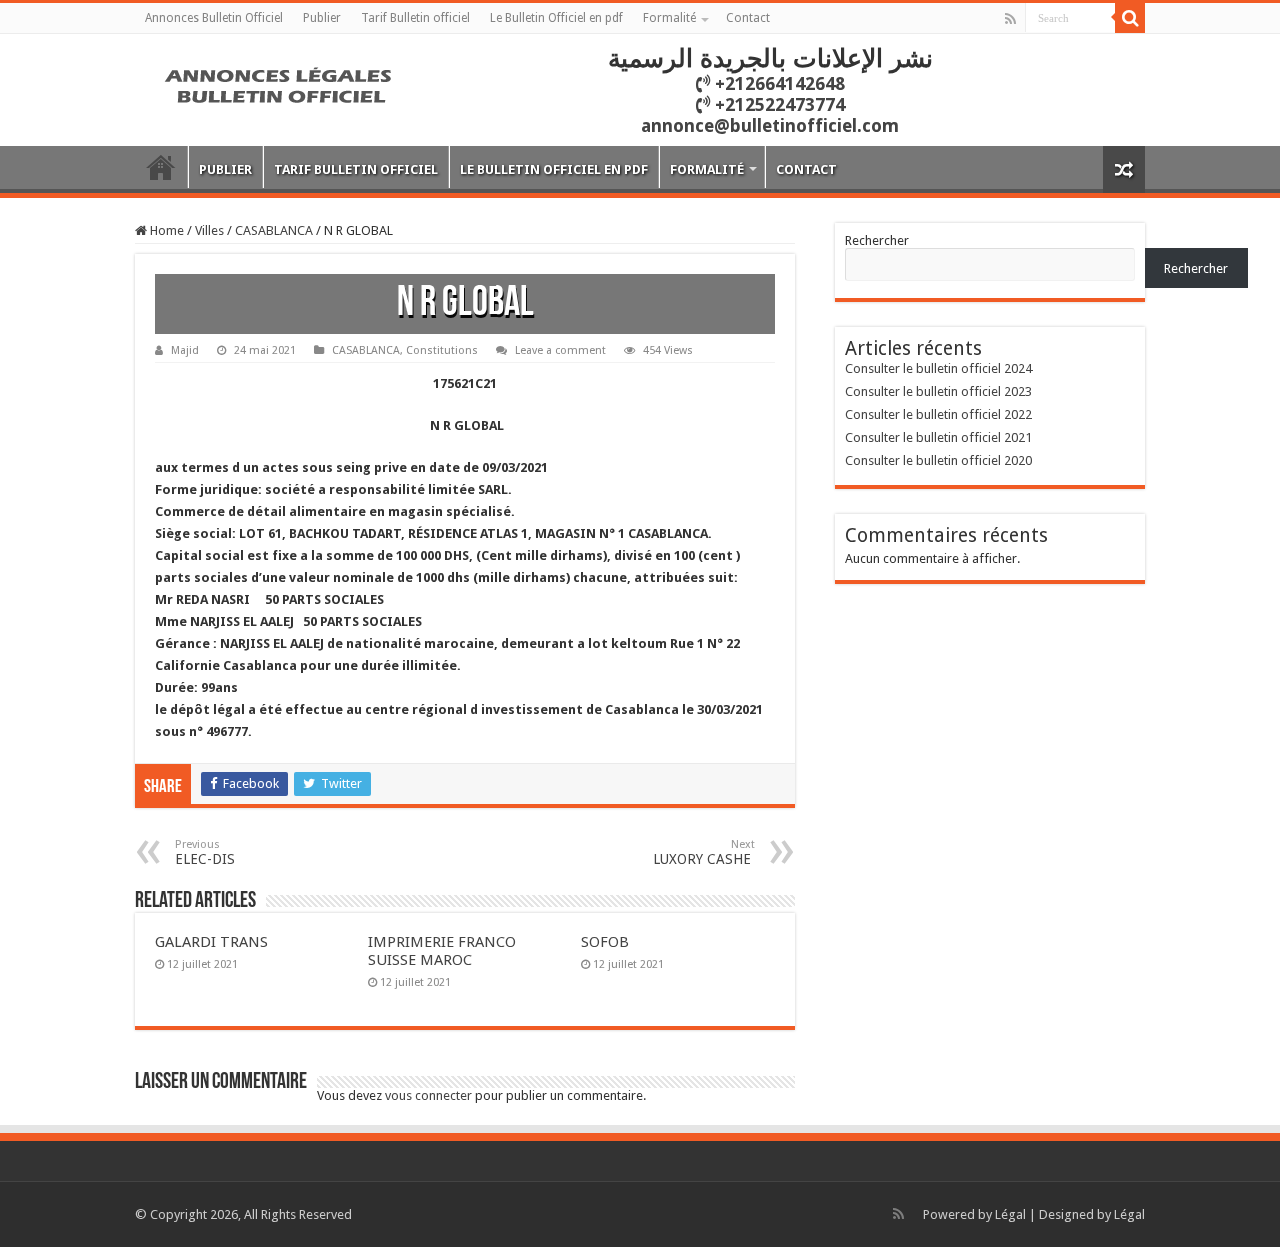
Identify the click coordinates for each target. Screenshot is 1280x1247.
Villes (209, 230)
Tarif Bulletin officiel (415, 18)
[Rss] (1010, 19)
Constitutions (442, 350)
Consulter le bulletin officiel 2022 (938, 414)
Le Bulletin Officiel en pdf (556, 18)
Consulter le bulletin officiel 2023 (938, 391)
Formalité (669, 18)
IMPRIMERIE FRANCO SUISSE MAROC (442, 951)
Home (165, 230)
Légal (1010, 1214)
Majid (185, 350)
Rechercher (877, 240)
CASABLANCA (274, 230)
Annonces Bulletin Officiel (214, 18)
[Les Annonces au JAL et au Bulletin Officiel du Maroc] (280, 83)
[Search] (1130, 18)
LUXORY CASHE (704, 852)
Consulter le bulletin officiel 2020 (938, 460)
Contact (748, 18)
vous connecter (428, 1095)
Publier (322, 18)
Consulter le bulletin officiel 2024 (938, 368)
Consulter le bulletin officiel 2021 (938, 437)
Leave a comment (560, 350)
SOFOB (605, 942)
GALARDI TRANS (211, 942)
